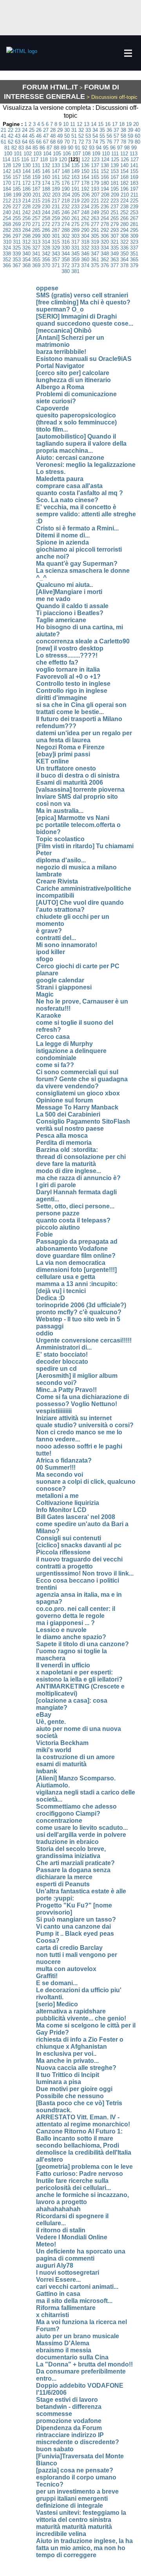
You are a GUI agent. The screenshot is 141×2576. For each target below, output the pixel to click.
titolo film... (52, 429)
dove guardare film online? (76, 1256)
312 (26, 242)
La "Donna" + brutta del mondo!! (84, 2364)
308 (124, 236)
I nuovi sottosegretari (68, 2273)
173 (36, 183)
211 (134, 195)
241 (17, 212)
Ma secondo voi (60, 1475)
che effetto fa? (57, 662)
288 (66, 230)
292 (105, 230)
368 (26, 265)
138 (105, 165)
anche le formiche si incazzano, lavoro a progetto (82, 2198)
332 (85, 248)
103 (37, 154)
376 (105, 265)
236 (105, 207)
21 (4, 130)
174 (46, 183)
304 (85, 236)
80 (137, 142)
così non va (53, 804)
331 (75, 248)
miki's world (54, 1750)
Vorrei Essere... (58, 2280)
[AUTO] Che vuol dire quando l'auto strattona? (80, 906)
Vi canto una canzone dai (73, 1927)
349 (115, 254)
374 (85, 265)
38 (123, 130)
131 (36, 165)
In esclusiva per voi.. (66, 2054)
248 (85, 212)
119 (53, 159)
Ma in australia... (60, 811)
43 (18, 136)
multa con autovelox (66, 1969)
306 (105, 236)
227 (17, 207)
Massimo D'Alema (63, 2343)
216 (46, 201)
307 (115, 236)
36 (109, 130)
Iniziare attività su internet (74, 1418)
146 (46, 171)
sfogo (45, 959)
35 (102, 130)
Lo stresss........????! (67, 655)
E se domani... (57, 1983)
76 (109, 142)
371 (56, 265)
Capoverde (52, 408)
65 (32, 142)
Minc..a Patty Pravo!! (66, 1390)
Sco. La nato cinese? (67, 500)
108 (86, 154)
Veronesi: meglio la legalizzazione (86, 465)
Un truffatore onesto (66, 768)
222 (105, 201)
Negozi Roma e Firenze (70, 747)
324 (7, 248)
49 (60, 136)
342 (46, 254)
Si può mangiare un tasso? (76, 1919)
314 (46, 242)
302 (66, 236)
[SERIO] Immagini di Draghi (76, 316)
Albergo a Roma (60, 387)
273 (56, 224)
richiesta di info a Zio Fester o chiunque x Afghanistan (80, 2043)
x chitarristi (52, 2315)
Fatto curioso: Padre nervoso (80, 2174)
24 (25, 130)
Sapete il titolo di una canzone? (82, 1644)
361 (95, 260)
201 (37, 195)
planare (47, 973)
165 (95, 177)
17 (115, 124)
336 (124, 248)
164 (85, 177)
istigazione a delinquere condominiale (71, 1054)
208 (105, 195)
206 (86, 195)
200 (27, 195)
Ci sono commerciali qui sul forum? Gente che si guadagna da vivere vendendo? (82, 1079)
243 (36, 212)
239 (134, 207)
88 (56, 148)
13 (87, 124)
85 (35, 148)
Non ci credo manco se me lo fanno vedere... (79, 1436)
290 (85, 230)
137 (95, 165)
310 (7, 242)
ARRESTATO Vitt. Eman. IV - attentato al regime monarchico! (83, 2121)
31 (74, 130)
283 (17, 230)
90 (70, 148)
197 (134, 189)
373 (75, 265)
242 (26, 212)
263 (95, 218)
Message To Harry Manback (77, 1107)
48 (53, 136)
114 (6, 159)
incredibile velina (61, 2534)
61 (4, 142)
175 (56, 183)
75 (102, 142)
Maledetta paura (60, 479)
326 (26, 248)
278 (105, 224)
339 (17, 254)
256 (26, 218)
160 (46, 177)
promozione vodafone (69, 2421)
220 (85, 201)
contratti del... (56, 938)
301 (56, 236)
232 (66, 207)
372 (66, 265)
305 (95, 236)
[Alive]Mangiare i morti (69, 592)
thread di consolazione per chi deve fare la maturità (81, 1160)
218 (66, 201)
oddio (45, 1333)
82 (14, 148)
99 (134, 148)
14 (94, 124)
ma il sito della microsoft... (74, 2301)
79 (130, 142)
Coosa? (48, 1941)
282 (7, 230)
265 (115, 218)
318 (85, 242)
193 (95, 189)
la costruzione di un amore (75, 1757)
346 (85, 254)
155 (134, 171)
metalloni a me (57, 1496)
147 (56, 171)
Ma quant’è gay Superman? (77, 564)
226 (7, 207)
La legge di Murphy (64, 1044)
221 (95, 201)
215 (36, 201)
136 (85, 165)
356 (46, 260)
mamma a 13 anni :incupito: (77, 1284)
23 (18, 130)
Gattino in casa (58, 2294)
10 (66, 124)
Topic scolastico (60, 839)
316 (66, 242)
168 (124, 177)
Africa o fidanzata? (64, 1460)
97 (120, 148)
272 (46, 224)
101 (18, 154)
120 (63, 159)
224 (124, 201)
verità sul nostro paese (70, 1129)
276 (85, 224)
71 (74, 142)
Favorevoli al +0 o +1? (68, 677)
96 (113, 148)
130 (26, 165)
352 (7, 260)
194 (105, 189)
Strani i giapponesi (64, 987)
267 (134, 218)
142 (7, 171)
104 (47, 154)
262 (85, 218)
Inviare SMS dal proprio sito (77, 797)
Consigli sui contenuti (69, 1538)
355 (36, 260)
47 (46, 136)
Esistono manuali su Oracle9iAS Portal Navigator (84, 362)
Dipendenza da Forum (69, 2428)
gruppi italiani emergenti (72, 2499)
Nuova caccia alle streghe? (76, 2068)
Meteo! (46, 2244)
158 (26, 177)
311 (17, 242)
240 (7, 212)
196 (124, 189)
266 (124, 218)
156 (7, 177)
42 (11, 136)
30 (67, 130)
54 (95, 136)
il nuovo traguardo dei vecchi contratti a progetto (79, 1563)
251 (115, 212)
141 (134, 165)
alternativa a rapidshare (71, 2011)
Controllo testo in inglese (73, 684)
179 (95, 183)
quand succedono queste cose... (85, 323)
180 (105, 183)
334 (105, 248)
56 (109, 136)
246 (66, 212)
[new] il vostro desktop (70, 648)
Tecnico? (50, 2484)
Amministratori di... (64, 1347)
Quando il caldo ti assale (72, 606)
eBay (44, 1715)
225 (134, 201)
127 (135, 159)
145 (36, 171)
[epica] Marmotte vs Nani (73, 818)
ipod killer (51, 952)
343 (56, 254)
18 (122, 124)
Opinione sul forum (64, 1100)
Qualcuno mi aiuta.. (64, 585)
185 (17, 189)
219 (75, 201)
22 (11, 130)
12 (80, 124)
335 (115, 248)
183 (134, 183)
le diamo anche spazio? (71, 1637)
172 (26, 183)
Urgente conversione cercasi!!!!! (84, 1340)
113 (134, 154)
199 (17, 195)
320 (105, 242)
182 (124, 183)
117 (34, 159)
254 (7, 218)
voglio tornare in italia (68, 670)
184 (7, 189)
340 (26, 254)
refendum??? (56, 726)
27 (46, 130)
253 (134, 212)
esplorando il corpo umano (76, 2477)
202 (46, 195)
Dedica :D (51, 1298)
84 (28, 148)
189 (56, 189)
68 (53, 142)
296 (7, 236)
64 (25, 142)
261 (75, 218)
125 (115, 159)
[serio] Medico (57, 2004)
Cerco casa (53, 1037)
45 (32, 136)
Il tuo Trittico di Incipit (68, 2075)
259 (56, 218)
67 (46, 142)
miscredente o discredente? (78, 2442)
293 (115, 230)
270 (26, 224)
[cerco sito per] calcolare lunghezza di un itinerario (73, 376)
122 (86, 159)
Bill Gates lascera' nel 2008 (76, 1517)
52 (81, 136)
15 (101, 124)
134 (66, 165)
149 (75, 171)
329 (56, 248)
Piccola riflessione (63, 1552)
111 (115, 154)
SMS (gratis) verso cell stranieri (82, 295)
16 (108, 124)
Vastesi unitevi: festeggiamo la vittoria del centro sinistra (81, 2516)
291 (95, 230)
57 (116, 136)
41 (4, 136)
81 (7, 148)
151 (95, 171)
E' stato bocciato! (62, 1354)
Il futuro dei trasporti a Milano (79, 719)
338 (7, 254)
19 (129, 124)
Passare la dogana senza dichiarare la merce (73, 1874)
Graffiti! (47, 1976)
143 (17, 171)
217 (56, 201)
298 (26, 236)
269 (17, 224)
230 (46, 207)
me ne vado (53, 599)
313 (36, 242)
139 (115, 165)
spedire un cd (56, 1369)
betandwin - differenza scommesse (69, 2410)
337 (134, 248)
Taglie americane (61, 620)
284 (26, 230)
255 (17, 218)
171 (17, 183)
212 (7, 201)
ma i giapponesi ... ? (65, 1623)
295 (134, 230)
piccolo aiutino (58, 1227)
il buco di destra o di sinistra (78, 775)
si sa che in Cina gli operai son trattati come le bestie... (81, 708)
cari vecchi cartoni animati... (77, 2287)
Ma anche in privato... (67, 2061)
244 (46, 212)
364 (124, 260)
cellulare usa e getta (66, 1277)
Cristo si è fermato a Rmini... (77, 528)
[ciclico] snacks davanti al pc (79, 1545)
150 (85, 171)
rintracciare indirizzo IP (70, 2435)
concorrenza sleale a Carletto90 (83, 641)
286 (46, 230)
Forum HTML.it (50, 87)
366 (7, 265)
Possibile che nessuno (70, 2096)
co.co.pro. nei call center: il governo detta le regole (76, 1612)
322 (124, 242)
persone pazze (58, 1213)
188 (46, 189)
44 (25, 136)
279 (115, 224)
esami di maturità (61, 1764)
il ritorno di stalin (61, 2230)
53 (88, 136)
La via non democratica (71, 1263)
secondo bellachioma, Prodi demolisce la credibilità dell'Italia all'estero (84, 2152)
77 (116, 142)
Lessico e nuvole (61, 1630)
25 (32, 130)
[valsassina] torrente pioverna (80, 790)
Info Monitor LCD (61, 1510)
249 (95, 212)
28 (53, 130)
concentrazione (59, 1821)
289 (75, 230)
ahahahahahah (58, 2209)
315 (56, 242)
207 (95, 195)
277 (95, 224)
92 (85, 148)
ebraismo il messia (64, 2350)
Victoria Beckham (62, 1743)
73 (88, 142)
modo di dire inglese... (69, 1171)
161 (56, 177)
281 (134, 224)
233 (75, 207)
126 (125, 159)
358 (66, 260)
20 (136, 124)
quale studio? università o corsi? (85, 1425)
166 (105, 177)
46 (39, 136)
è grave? (49, 931)
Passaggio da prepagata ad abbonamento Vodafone (77, 1245)
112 (124, 154)
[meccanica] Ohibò (64, 331)
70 (67, 142)
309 (134, 236)
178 (85, 183)
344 (66, 254)
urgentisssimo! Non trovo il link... (85, 1573)
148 (66, 171)
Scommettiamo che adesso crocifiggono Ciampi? (76, 1810)
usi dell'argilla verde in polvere (81, 1835)
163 (75, 177)
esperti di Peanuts (63, 1884)
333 (95, 248)
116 (25, 159)
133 (56, 165)
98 (127, 148)
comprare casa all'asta (69, 486)
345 (75, 254)
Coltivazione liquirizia (68, 1503)
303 (75, 236)
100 (8, 154)
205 (76, 195)
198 (7, 195)
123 (95, 159)
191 (75, 189)
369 (36, 265)
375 (95, 265)
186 (26, 189)
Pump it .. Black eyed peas (75, 1934)
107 (77, 154)
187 (36, 189)
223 (115, 201)
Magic (45, 994)
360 (85, 260)
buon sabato (55, 2449)
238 (124, 207)
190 (66, 189)
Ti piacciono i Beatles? (70, 613)
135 (75, 165)
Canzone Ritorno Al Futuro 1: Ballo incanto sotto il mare (79, 2135)
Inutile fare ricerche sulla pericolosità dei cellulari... (73, 2184)
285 (36, 230)
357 (56, 260)
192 (85, 189)
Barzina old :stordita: (67, 1150)
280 (124, 224)
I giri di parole (56, 1185)
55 (102, 136)
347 (95, 254)
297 (17, 236)
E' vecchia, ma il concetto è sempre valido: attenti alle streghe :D (86, 514)
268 (7, 224)
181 (115, 183)
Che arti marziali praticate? (75, 1863)
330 (66, 248)
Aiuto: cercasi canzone (70, 458)
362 (105, 260)
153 (115, 171)
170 (7, 183)
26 (39, 130)
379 (134, 265)
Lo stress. (51, 472)
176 (66, 183)
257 (36, 218)
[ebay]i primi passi (63, 754)
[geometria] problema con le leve (84, 2167)
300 (46, 236)
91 (78, 148)
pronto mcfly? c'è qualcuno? (79, 1312)
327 (36, 248)
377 (115, 265)
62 (11, 142)
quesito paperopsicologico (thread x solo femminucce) (76, 419)
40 (137, 130)
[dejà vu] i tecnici (61, 1291)
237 (115, 207)
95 (106, 148)
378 (124, 265)
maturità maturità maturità (74, 2527)
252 (124, 212)
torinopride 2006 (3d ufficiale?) (81, 1305)
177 (75, 183)
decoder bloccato (62, 1362)
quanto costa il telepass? (73, 1220)
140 (124, 165)
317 (75, 242)
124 (105, 159)
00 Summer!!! (56, 1467)
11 (73, 124)
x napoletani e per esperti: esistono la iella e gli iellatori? (79, 1676)
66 (39, 142)
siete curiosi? (56, 401)
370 (46, 265)
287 (56, 230)
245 (56, 212)
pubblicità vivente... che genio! (81, 2018)
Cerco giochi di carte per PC (78, 966)
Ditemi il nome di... (63, 535)
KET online (52, 761)
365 (134, 260)
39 (130, 130)
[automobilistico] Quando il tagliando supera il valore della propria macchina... (81, 444)
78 (123, 142)
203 (56, 195)
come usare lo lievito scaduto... (82, 1828)
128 (7, 165)
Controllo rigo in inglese (72, 691)
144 (26, 171)
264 (105, 218)
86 (42, 148)
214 (26, 201)
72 (81, 142)
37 (116, 130)
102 (28, 154)
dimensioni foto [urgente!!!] (76, 1270)
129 (17, 165)
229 (36, 207)
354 (26, 260)
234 (85, 207)
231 (56, 207)
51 (74, 136)
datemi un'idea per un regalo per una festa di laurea (84, 737)
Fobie (44, 1234)
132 (46, 165)
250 (105, 212)
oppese (47, 288)
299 (36, 236)
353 (17, 260)
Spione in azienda (62, 542)
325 (17, 248)
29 (60, 130)
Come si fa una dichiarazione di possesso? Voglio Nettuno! (82, 1400)
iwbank (47, 1771)
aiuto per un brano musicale (78, 2336)
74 (95, 142)
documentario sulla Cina (72, 2357)
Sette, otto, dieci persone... (75, 1206)
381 (75, 271)
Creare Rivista (57, 881)
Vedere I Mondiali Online (72, 2237)
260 (66, 218)
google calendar (60, 980)
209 (115, 195)
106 (67, 154)
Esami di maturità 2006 (70, 782)
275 (75, 224)
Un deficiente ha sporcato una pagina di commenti (81, 2255)
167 (115, 177)
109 (96, 154)
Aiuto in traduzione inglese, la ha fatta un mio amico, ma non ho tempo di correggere (84, 2548)
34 (95, 130)
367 (17, 265)
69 (60, 142)
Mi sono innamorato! (67, 945)
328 (46, 248)
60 (137, 136)
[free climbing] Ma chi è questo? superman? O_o (83, 306)
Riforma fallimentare (66, 2308)
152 (105, 171)
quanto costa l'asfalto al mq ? (80, 493)
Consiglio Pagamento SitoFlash (83, 1121)
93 (92, 148)
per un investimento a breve (77, 2491)
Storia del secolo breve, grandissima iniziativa (71, 1852)
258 (46, 218)
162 (66, 177)
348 (105, 254)
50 (67, 136)
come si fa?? (55, 1065)
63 (18, 142)
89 (63, 148)
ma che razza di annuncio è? (78, 1178)
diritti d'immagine (61, 698)
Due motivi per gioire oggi (74, 2089)
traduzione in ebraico (67, 1842)
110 (106, 154)
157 (17, 177)
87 (49, 148)
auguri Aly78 (55, 2265)
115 (16, 159)
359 (75, 260)
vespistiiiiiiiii (54, 1411)
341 (36, 254)
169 (134, 177)
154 (124, 171)
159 (36, 177)
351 (134, 254)
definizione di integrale (70, 2506)
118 (44, 159)
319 (95, 242)
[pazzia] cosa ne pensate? (75, 2470)
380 (66, 271)
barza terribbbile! (61, 352)
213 (17, 201)
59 (130, 136)
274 (66, 224)
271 (36, 224)
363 (115, 260)
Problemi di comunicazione (76, 394)
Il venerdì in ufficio (63, 1665)
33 (88, 130)
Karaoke (49, 1016)
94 (99, 148)
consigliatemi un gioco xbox (78, 1093)
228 (26, 207)
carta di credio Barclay (69, 1948)
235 (95, 207)
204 (66, 195)
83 (21, 148)
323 (134, 242)
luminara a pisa (59, 2082)
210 (125, 195)
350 (124, 254)
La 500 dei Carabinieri (68, 1114)
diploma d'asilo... (61, 860)
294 (124, 230)
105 (57, 154)
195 (115, 189)
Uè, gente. (51, 1722)
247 (75, 212)
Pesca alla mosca (62, 1136)
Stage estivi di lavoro (67, 2400)
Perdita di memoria (64, 1143)
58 (123, 136)
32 (81, 130)
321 (115, 242)
